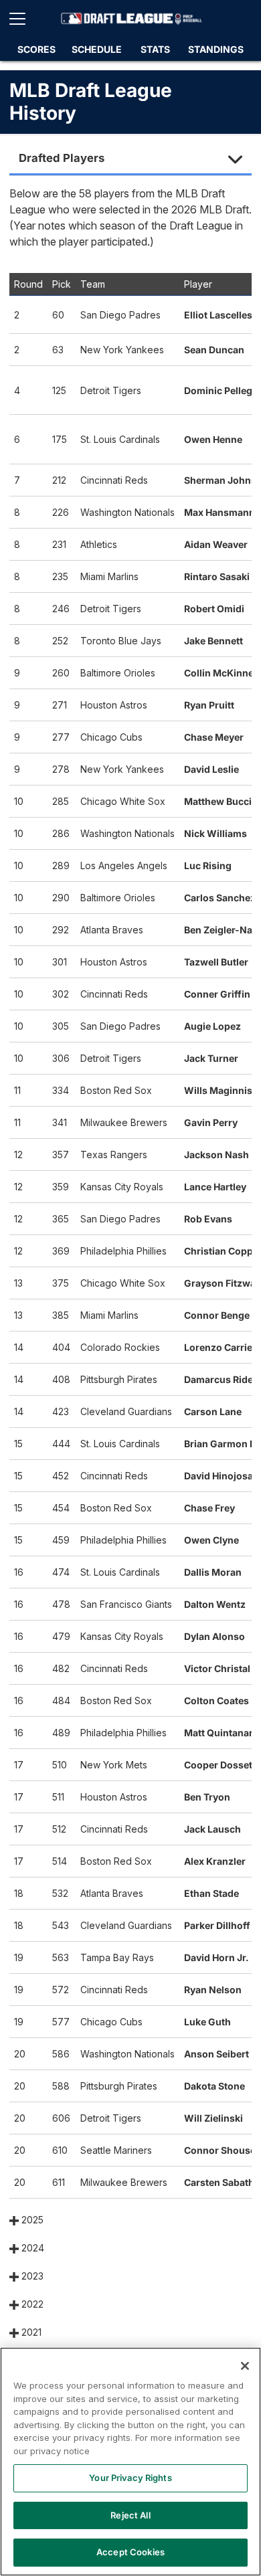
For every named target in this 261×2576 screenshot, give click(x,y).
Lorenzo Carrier (220, 1347)
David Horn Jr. (216, 1957)
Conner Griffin (217, 994)
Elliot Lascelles (218, 315)
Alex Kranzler (215, 1861)
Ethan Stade (211, 1893)
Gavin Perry (211, 1122)
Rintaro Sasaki (217, 576)
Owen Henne (213, 439)
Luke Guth (207, 2022)
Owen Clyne (211, 1540)
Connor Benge (217, 1315)
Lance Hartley (215, 1187)
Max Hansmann (220, 512)
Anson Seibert (216, 2054)
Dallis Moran (213, 1572)
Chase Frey (209, 1508)
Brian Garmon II (220, 1444)
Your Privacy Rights (130, 2478)
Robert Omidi (214, 609)
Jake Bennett (213, 641)
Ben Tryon (207, 1797)
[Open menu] (23, 19)
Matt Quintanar (219, 1733)
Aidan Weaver (216, 544)
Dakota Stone (214, 2086)
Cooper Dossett (220, 1765)
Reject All (130, 2515)
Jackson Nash (216, 1155)
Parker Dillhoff (217, 1925)
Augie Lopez (212, 1026)
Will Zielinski (213, 2118)
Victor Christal (217, 1668)
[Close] (245, 2366)
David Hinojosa (219, 1476)
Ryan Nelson (213, 1990)
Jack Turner (211, 1058)
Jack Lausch (212, 1829)
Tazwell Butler (216, 962)
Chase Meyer (214, 737)
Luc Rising (208, 865)
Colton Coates (216, 1700)
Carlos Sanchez (220, 898)
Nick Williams (215, 833)
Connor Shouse (220, 2150)
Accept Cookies (130, 2552)
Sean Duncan (214, 350)
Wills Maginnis (218, 1090)
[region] (130, 2462)
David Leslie (211, 769)
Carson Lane (213, 1411)
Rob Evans (208, 1219)
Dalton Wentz (215, 1604)
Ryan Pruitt (209, 705)
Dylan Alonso (214, 1636)
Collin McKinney (222, 673)
